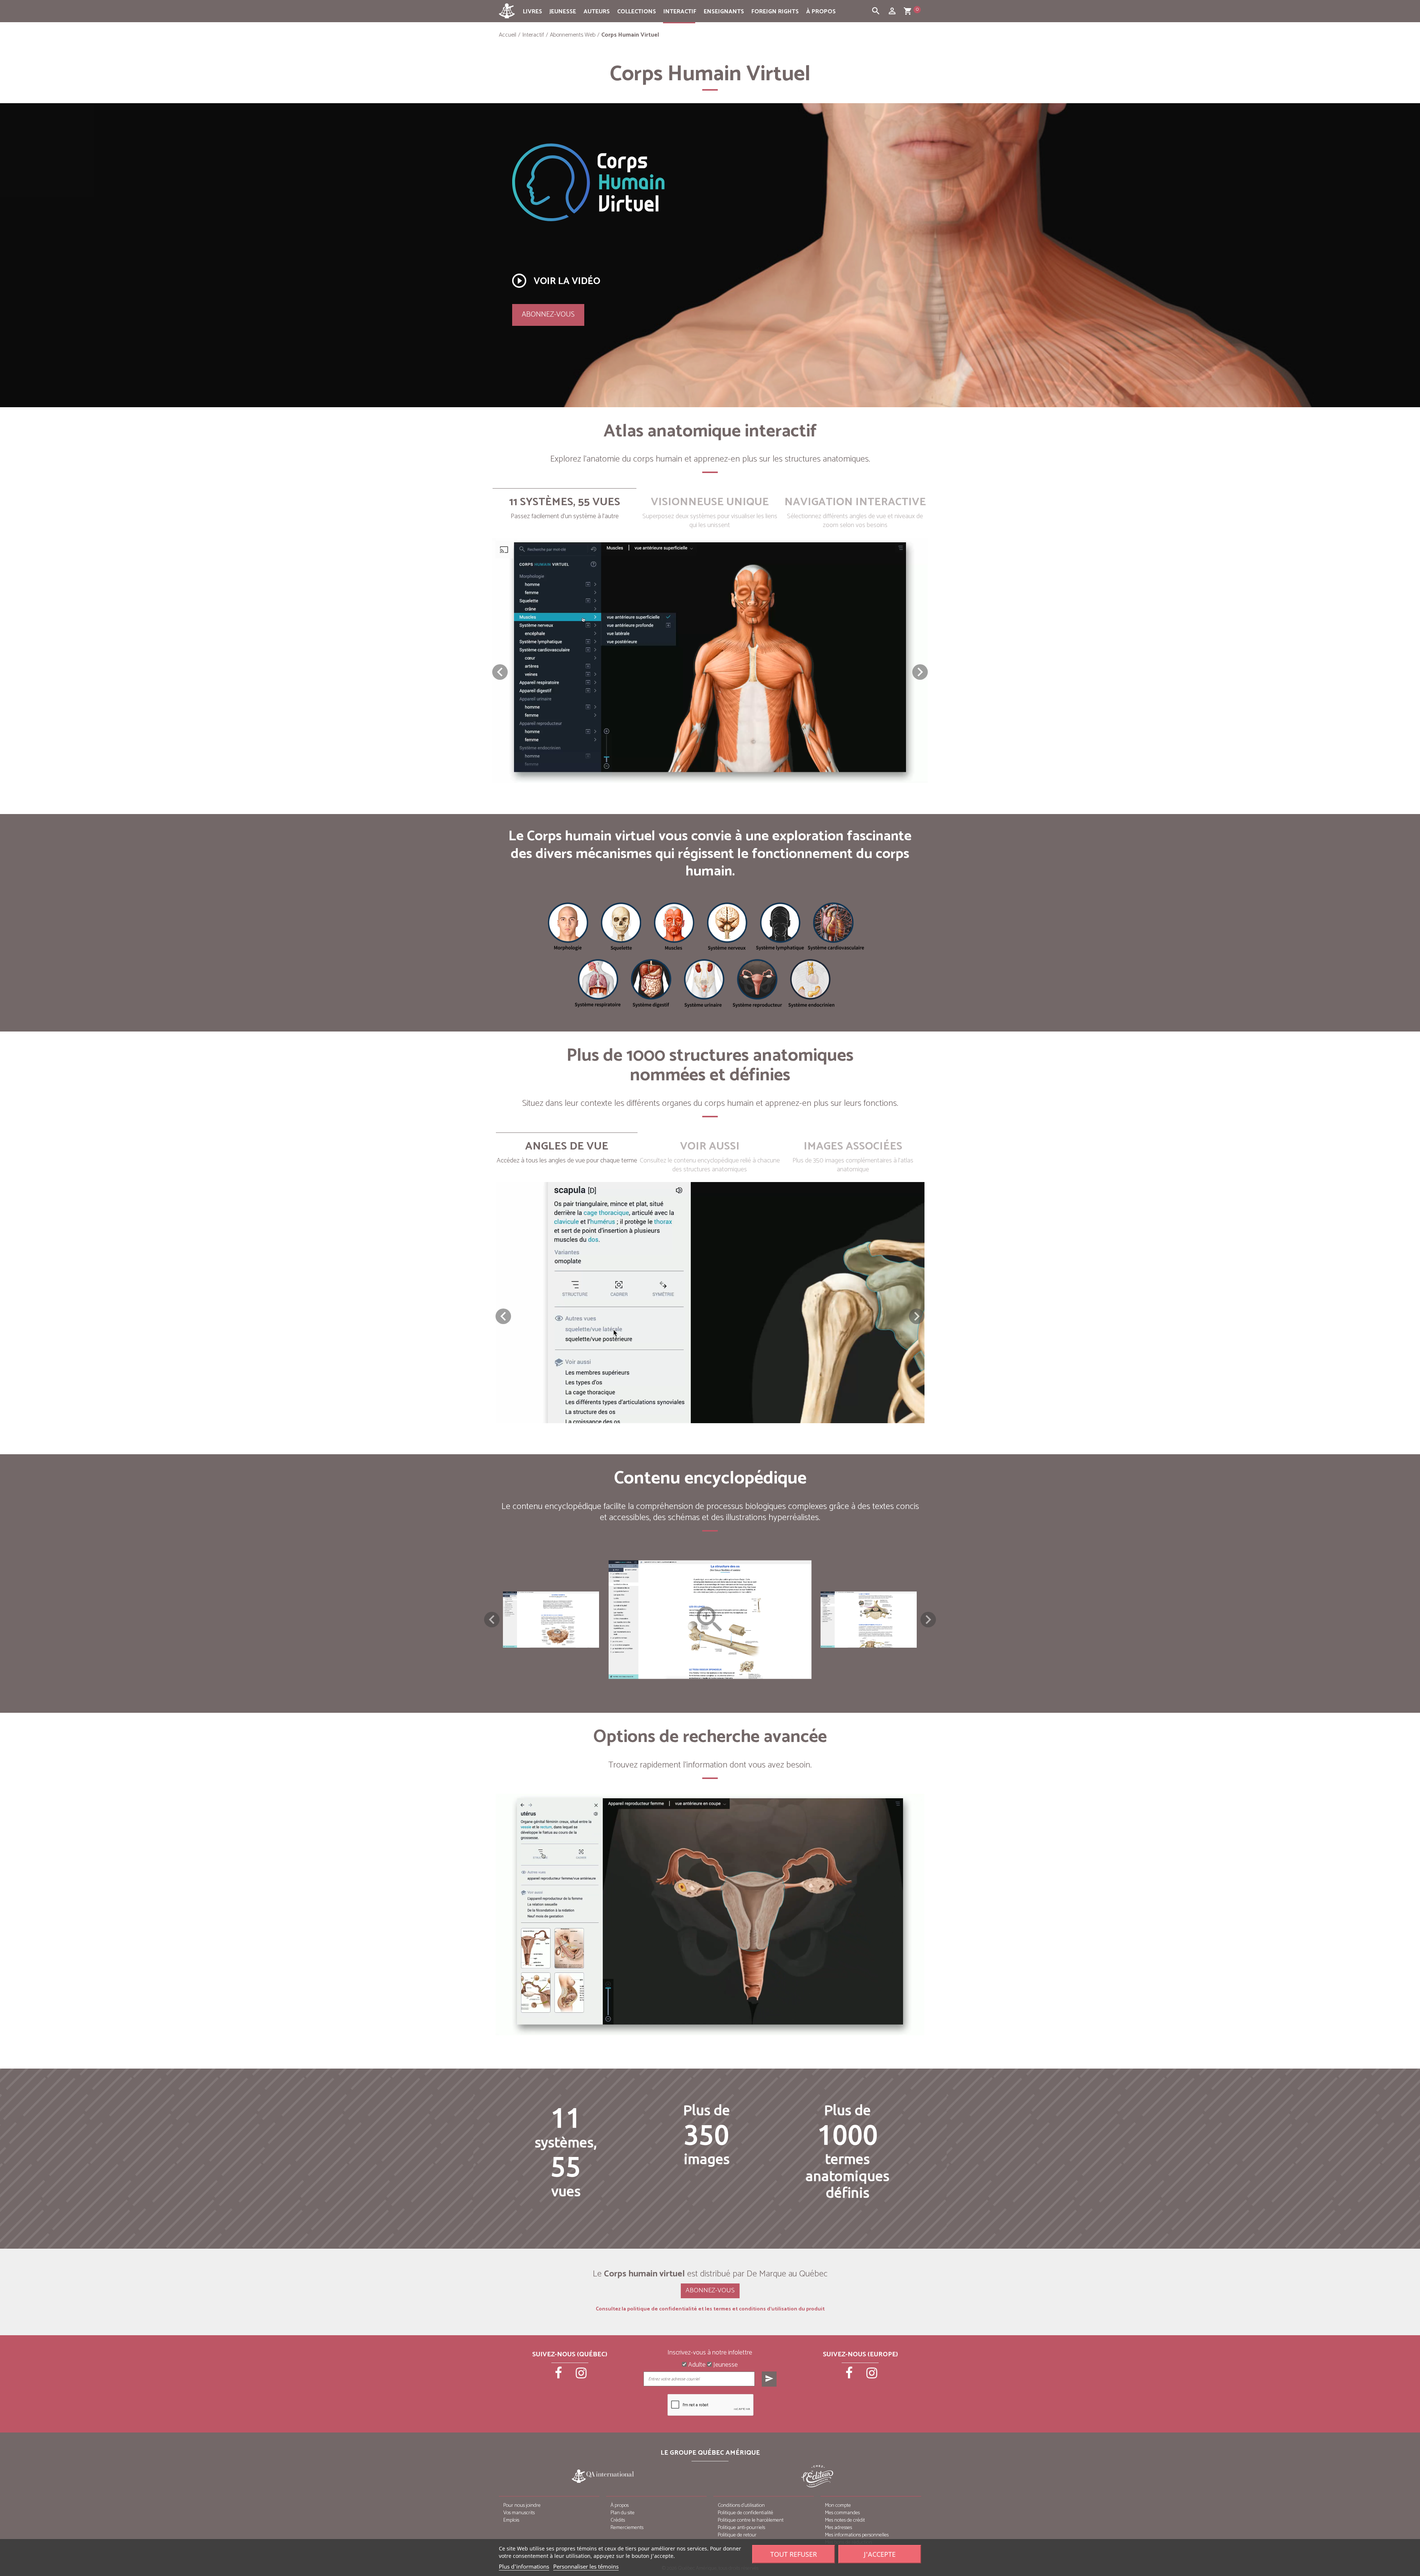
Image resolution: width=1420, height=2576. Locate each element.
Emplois (511, 2520)
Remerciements (627, 2528)
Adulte (696, 2365)
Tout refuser (794, 2554)
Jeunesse (563, 12)
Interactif (680, 12)
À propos (821, 12)
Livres (532, 12)
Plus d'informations (524, 2566)
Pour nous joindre (522, 2506)
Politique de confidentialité (745, 2513)
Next (928, 1620)
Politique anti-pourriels (741, 2528)
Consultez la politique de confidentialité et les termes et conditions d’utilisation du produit (710, 2309)
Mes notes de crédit (845, 2520)
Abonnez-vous (548, 315)
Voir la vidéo (555, 281)
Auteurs (597, 12)
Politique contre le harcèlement (751, 2520)
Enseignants (724, 12)
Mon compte (838, 2506)
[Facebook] (559, 2376)
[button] (920, 672)
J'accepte (880, 2554)
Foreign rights (775, 12)
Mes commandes (842, 2513)
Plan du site (623, 2513)
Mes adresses (839, 2528)
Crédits (618, 2520)
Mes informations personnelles (857, 2535)
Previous (492, 1620)
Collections (637, 12)
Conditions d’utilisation (741, 2506)
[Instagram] (581, 2376)
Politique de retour (737, 2535)
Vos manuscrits (519, 2513)
